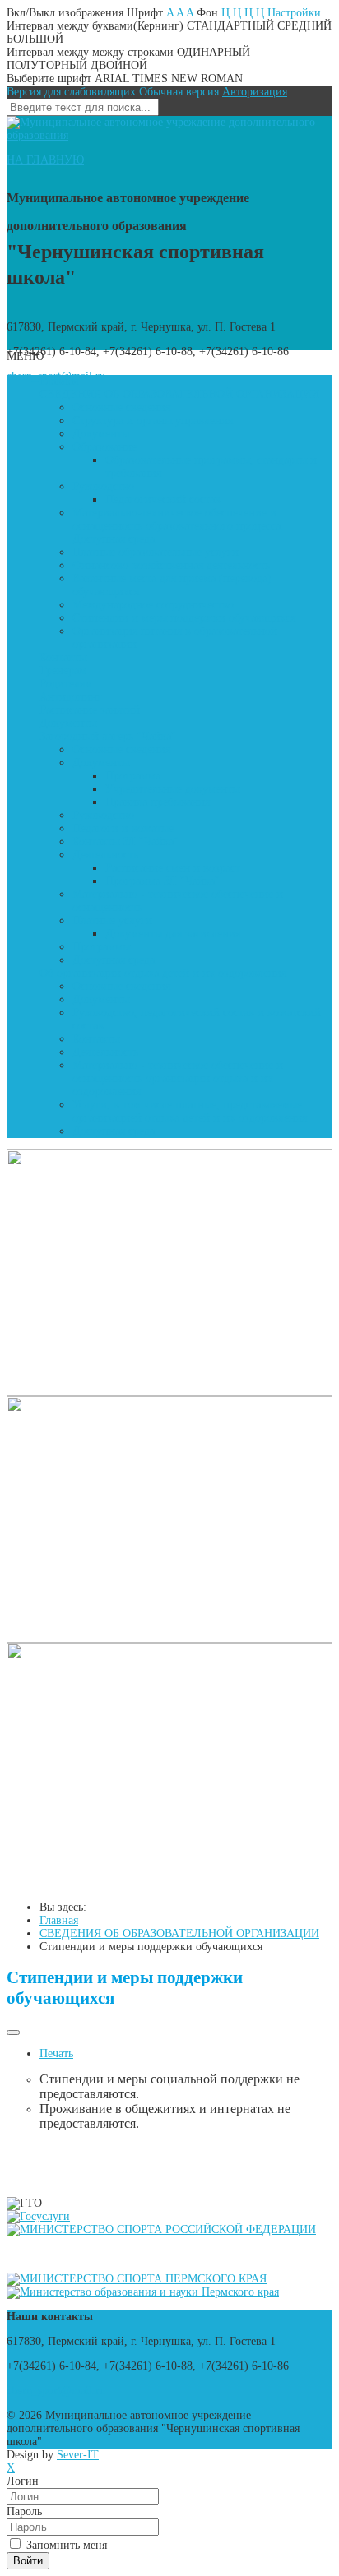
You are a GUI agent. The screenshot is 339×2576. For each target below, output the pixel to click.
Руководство (103, 486)
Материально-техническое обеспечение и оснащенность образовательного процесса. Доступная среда (178, 526)
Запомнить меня (65, 2545)
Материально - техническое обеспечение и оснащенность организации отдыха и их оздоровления (178, 1078)
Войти (28, 2561)
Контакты (63, 657)
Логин (23, 2481)
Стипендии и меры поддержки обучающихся (184, 618)
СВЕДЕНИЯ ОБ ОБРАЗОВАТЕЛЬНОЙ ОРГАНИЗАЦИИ (179, 394)
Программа (133, 776)
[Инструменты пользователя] (13, 2033)
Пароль (24, 2511)
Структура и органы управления (153, 421)
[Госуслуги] (38, 2216)
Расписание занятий (90, 710)
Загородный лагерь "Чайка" (108, 736)
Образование (104, 447)
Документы (101, 434)
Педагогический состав (163, 499)
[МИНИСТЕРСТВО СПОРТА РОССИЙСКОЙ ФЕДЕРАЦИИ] (161, 2229)
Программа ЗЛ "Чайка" (163, 881)
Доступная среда (114, 960)
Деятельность (105, 855)
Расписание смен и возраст (173, 868)
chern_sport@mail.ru (56, 2391)
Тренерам (63, 671)
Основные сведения (121, 407)
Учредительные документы (172, 789)
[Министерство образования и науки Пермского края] (143, 2292)
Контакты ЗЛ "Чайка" (125, 842)
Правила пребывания (158, 802)
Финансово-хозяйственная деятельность (171, 565)
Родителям (66, 684)
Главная (59, 381)
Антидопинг (71, 697)
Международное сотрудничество (153, 605)
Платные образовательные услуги (156, 552)
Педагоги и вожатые (123, 828)
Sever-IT (78, 2455)
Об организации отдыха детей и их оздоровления (163, 973)
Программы (101, 947)
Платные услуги (112, 920)
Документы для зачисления (173, 934)
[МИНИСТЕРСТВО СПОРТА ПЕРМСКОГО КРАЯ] (137, 2279)
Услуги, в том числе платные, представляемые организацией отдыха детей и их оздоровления (190, 1111)
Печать (56, 2053)
